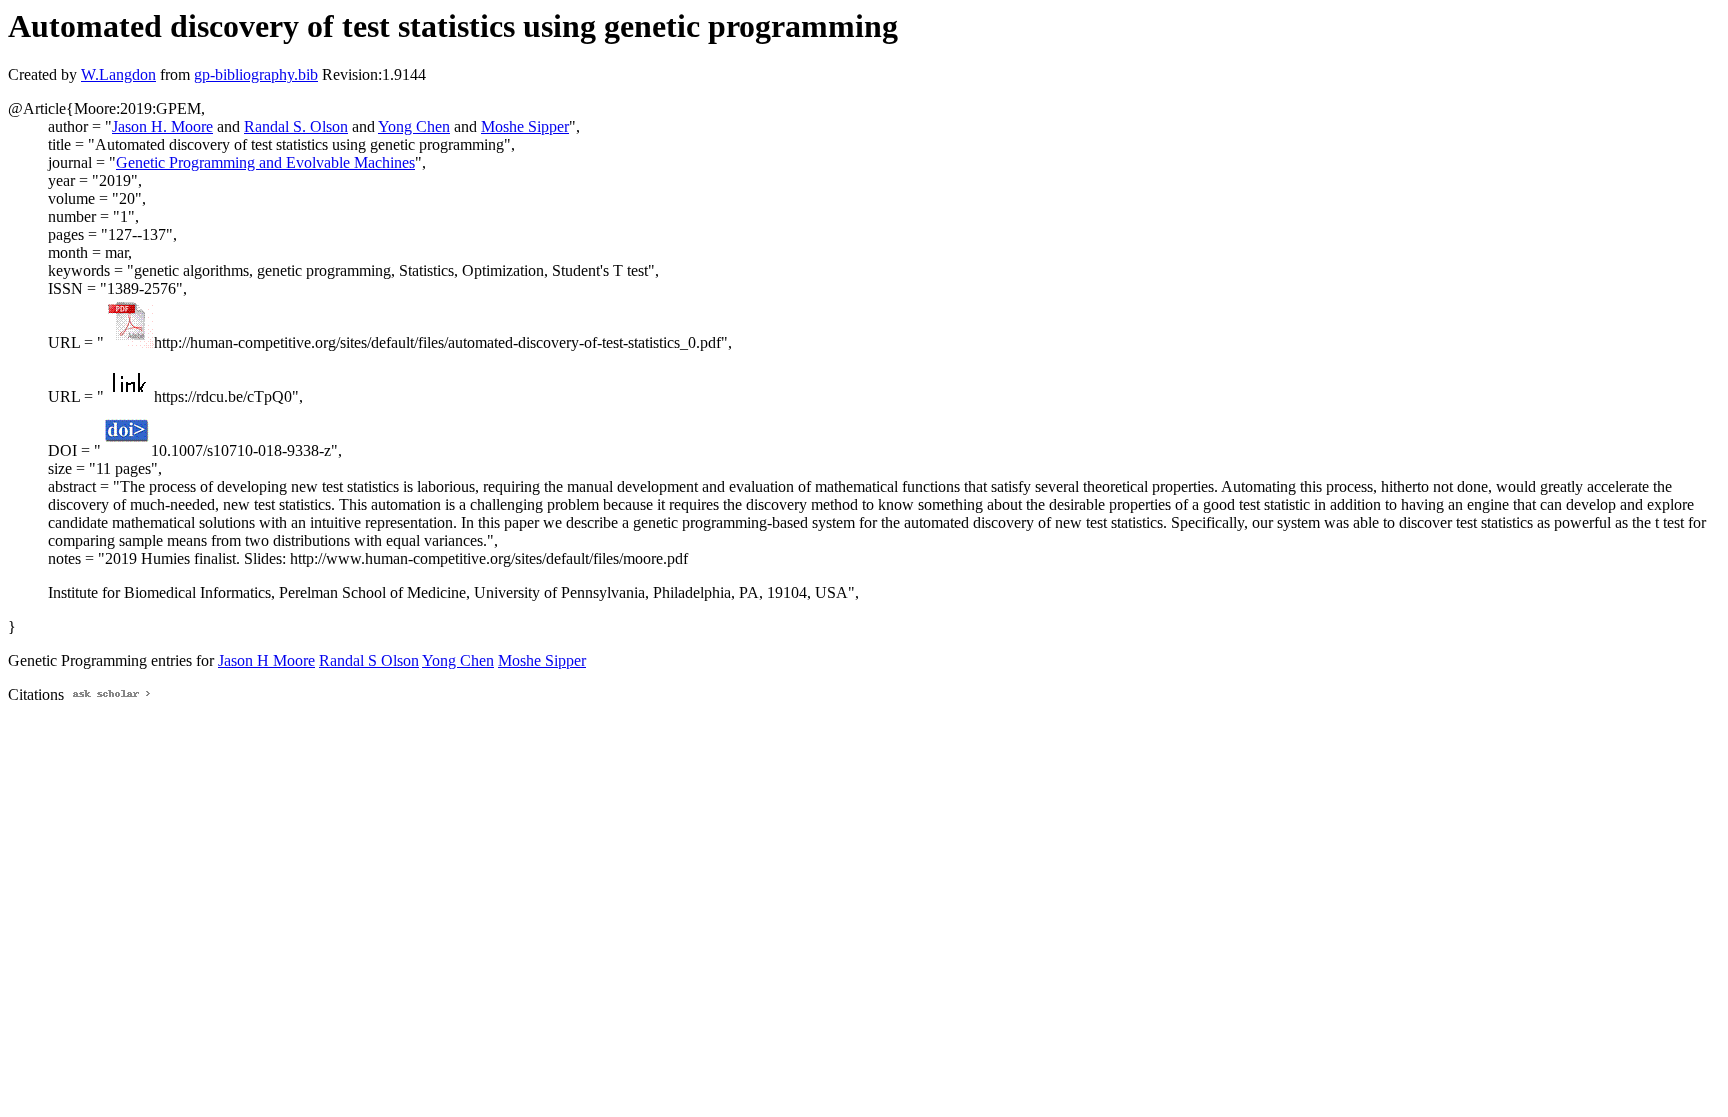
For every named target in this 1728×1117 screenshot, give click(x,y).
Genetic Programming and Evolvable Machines (265, 162)
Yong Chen (414, 126)
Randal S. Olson (296, 126)
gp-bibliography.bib (256, 74)
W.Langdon (118, 74)
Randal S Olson (369, 660)
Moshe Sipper (525, 126)
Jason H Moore (266, 660)
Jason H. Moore (162, 126)
